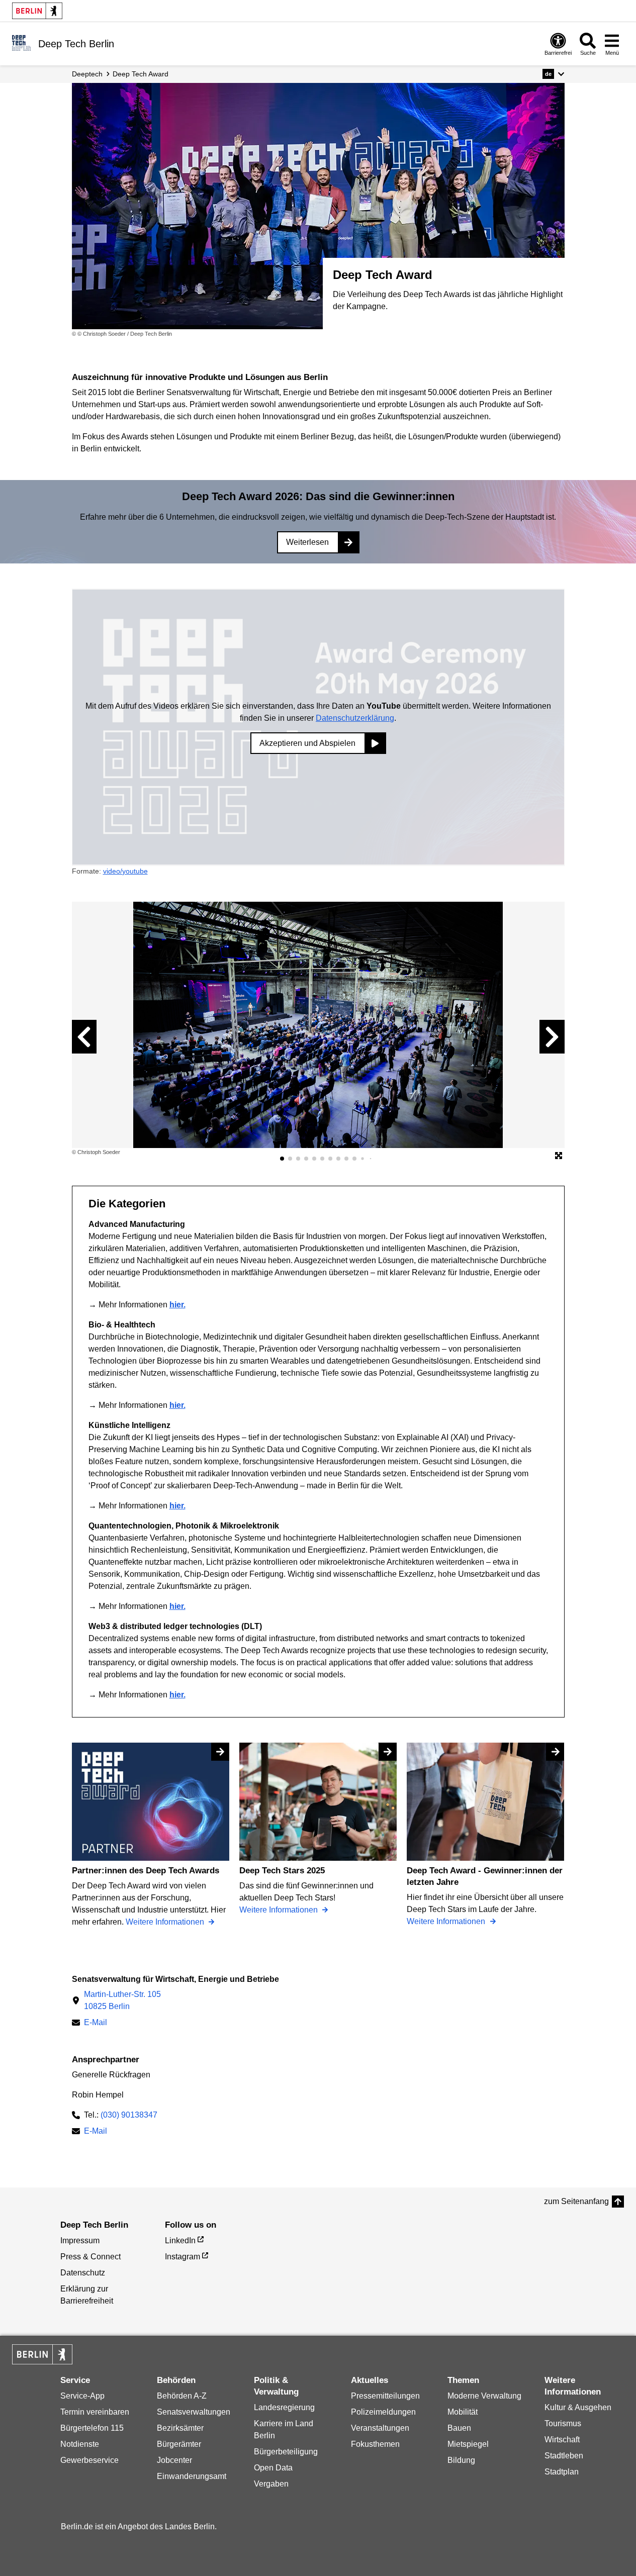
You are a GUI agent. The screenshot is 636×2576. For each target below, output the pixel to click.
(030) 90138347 (129, 2115)
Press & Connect (90, 2257)
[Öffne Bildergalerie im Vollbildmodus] (559, 1156)
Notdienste (80, 2444)
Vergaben (271, 2484)
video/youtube (125, 871)
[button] (553, 74)
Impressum (80, 2240)
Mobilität (463, 2412)
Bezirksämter (180, 2428)
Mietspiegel (468, 2444)
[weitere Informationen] (21, 43)
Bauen (459, 2428)
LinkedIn (180, 2240)
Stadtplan (562, 2472)
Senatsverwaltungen (194, 2412)
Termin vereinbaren (95, 2412)
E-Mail (96, 2023)
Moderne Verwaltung (484, 2396)
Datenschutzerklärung (355, 718)
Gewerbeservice (89, 2460)
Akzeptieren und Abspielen (307, 743)
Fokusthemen (375, 2444)
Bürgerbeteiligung (286, 2452)
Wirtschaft (562, 2440)
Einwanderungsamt (192, 2476)
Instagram (183, 2257)
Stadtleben (564, 2456)
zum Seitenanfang (576, 2201)
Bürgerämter (179, 2444)
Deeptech (87, 74)
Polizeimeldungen (383, 2412)
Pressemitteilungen (385, 2396)
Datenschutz (83, 2273)
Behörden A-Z (182, 2396)
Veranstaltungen (380, 2428)
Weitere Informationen (166, 1922)
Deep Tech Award (141, 74)
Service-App (82, 2396)
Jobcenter (174, 2460)
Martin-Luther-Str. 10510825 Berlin (122, 2000)
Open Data (273, 2468)
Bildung (461, 2460)
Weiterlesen (307, 542)
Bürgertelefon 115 (92, 2428)
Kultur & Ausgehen (578, 2407)
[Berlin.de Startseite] (37, 11)
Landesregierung (284, 2407)
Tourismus (563, 2423)
